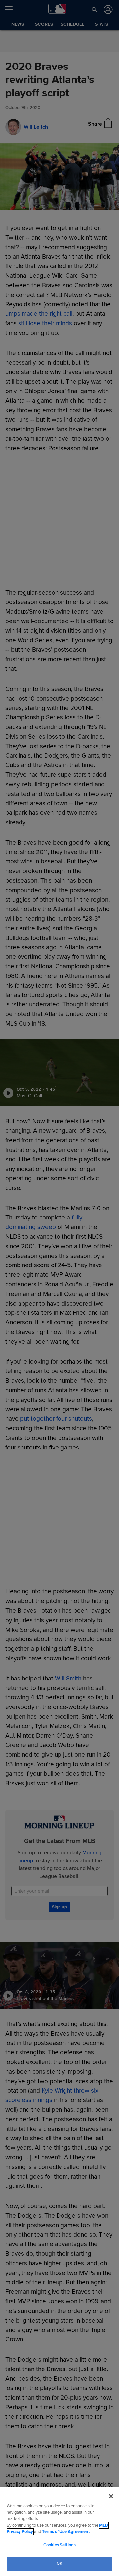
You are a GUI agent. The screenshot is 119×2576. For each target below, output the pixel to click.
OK (59, 2563)
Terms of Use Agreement (66, 2532)
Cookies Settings (59, 2545)
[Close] (111, 2496)
